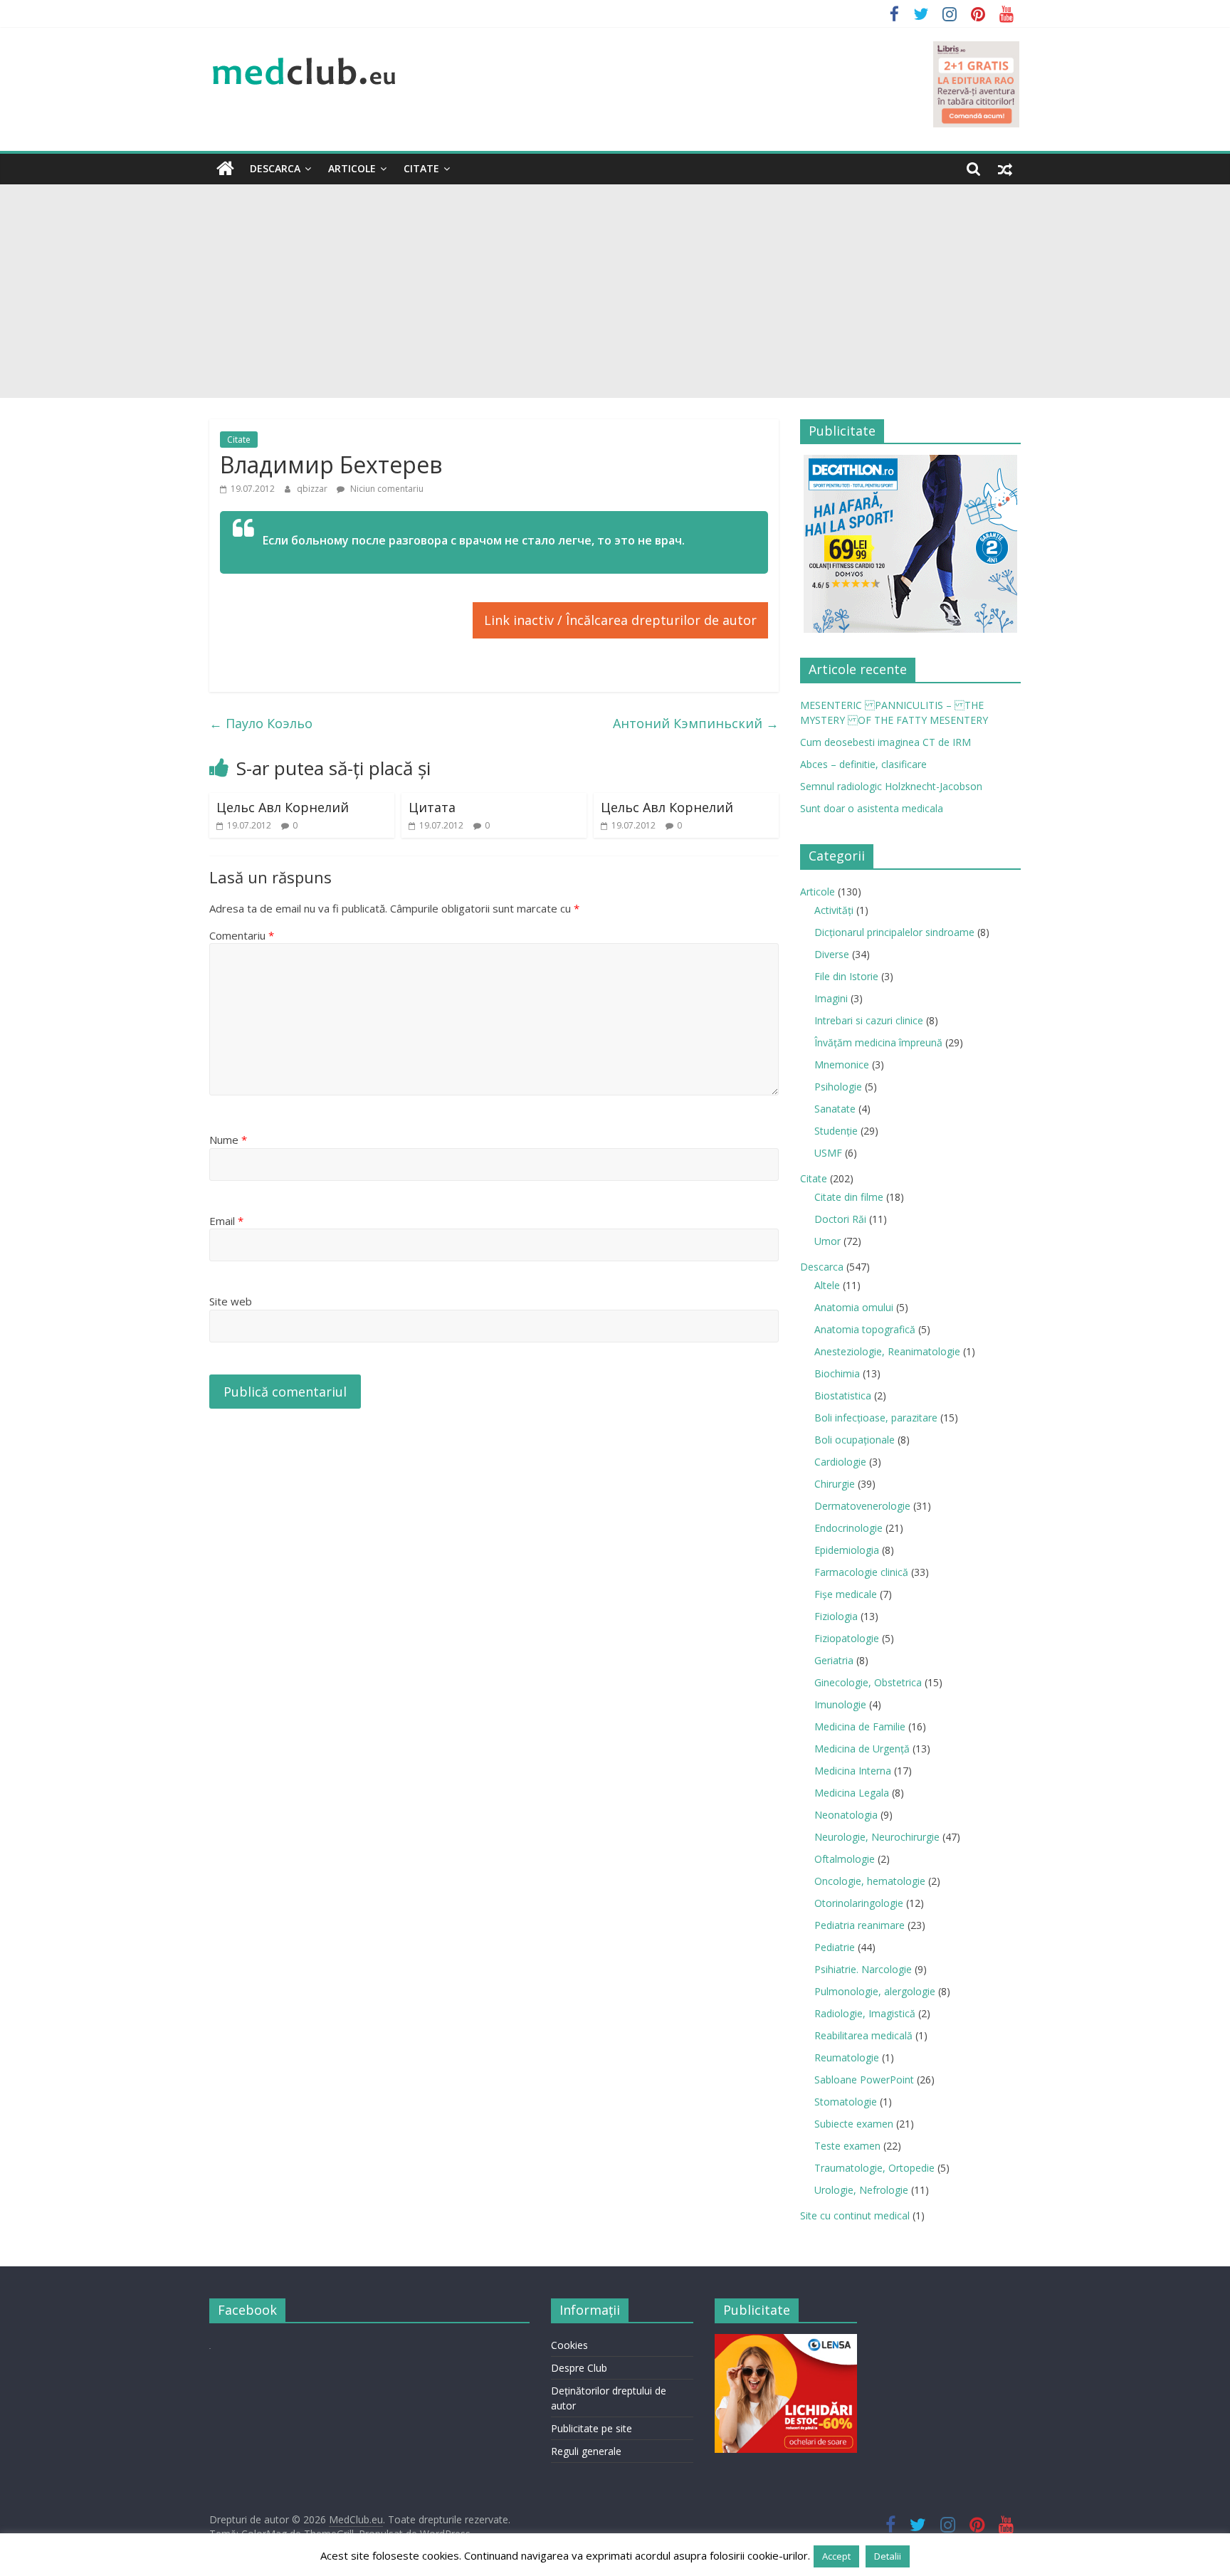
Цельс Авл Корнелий (283, 807)
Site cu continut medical (855, 2215)
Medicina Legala (852, 1793)
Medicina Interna (853, 1771)
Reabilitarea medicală (863, 2035)
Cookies (569, 2345)
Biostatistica (843, 1395)
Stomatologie (846, 2102)
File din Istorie (846, 976)
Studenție (836, 1131)
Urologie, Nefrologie (861, 2190)
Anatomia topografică (865, 1329)
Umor (827, 1241)
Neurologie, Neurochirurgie (877, 1837)
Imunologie (840, 1704)
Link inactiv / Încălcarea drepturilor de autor (620, 620)
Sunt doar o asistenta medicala (872, 808)
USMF (828, 1153)
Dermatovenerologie (862, 1506)
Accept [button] (836, 2556)
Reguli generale (586, 2451)
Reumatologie (847, 2057)
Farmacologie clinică (861, 1572)
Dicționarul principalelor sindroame (894, 932)
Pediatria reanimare (860, 1925)
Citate (421, 168)
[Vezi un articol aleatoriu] (1005, 169)
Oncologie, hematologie (870, 1881)
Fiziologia (836, 1616)
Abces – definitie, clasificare (863, 764)
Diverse (832, 954)
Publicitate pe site (592, 2428)
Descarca (275, 168)
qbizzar (313, 489)
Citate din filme (849, 1197)
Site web (231, 1301)
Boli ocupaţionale (855, 1440)
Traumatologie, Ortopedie (874, 2168)
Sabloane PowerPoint (864, 2080)
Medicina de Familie (860, 1726)
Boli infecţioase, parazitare (876, 1418)
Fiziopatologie (847, 1638)
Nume (228, 1140)
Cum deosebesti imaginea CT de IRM (885, 742)
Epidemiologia (847, 1550)
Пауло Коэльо (261, 723)
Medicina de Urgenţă (862, 1749)
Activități (834, 910)
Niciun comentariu (386, 489)
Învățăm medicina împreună (878, 1042)
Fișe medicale (846, 1594)
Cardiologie (840, 1462)
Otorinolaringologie (859, 1903)
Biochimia (837, 1373)
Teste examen (847, 2146)
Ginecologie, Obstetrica (868, 1682)
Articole (352, 168)
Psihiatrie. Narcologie (863, 1969)
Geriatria (834, 1660)
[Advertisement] (615, 291)
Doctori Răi (840, 1219)
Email (226, 1221)
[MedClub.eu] (225, 169)
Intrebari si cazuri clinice (869, 1020)
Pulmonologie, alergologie (875, 1991)
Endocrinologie (848, 1528)
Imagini (831, 998)
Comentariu (242, 935)
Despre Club (579, 2368)
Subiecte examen (854, 2124)
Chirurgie (835, 1484)
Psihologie (838, 1087)
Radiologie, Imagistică (865, 2013)
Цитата (432, 807)
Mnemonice (842, 1064)
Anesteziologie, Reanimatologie (887, 1351)
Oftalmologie (845, 1859)
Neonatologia (846, 1815)
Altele (827, 1285)
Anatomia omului (854, 1307)
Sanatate (835, 1109)
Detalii (888, 2556)
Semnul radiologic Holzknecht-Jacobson (891, 786)
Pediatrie (835, 1947)
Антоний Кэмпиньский (696, 723)
